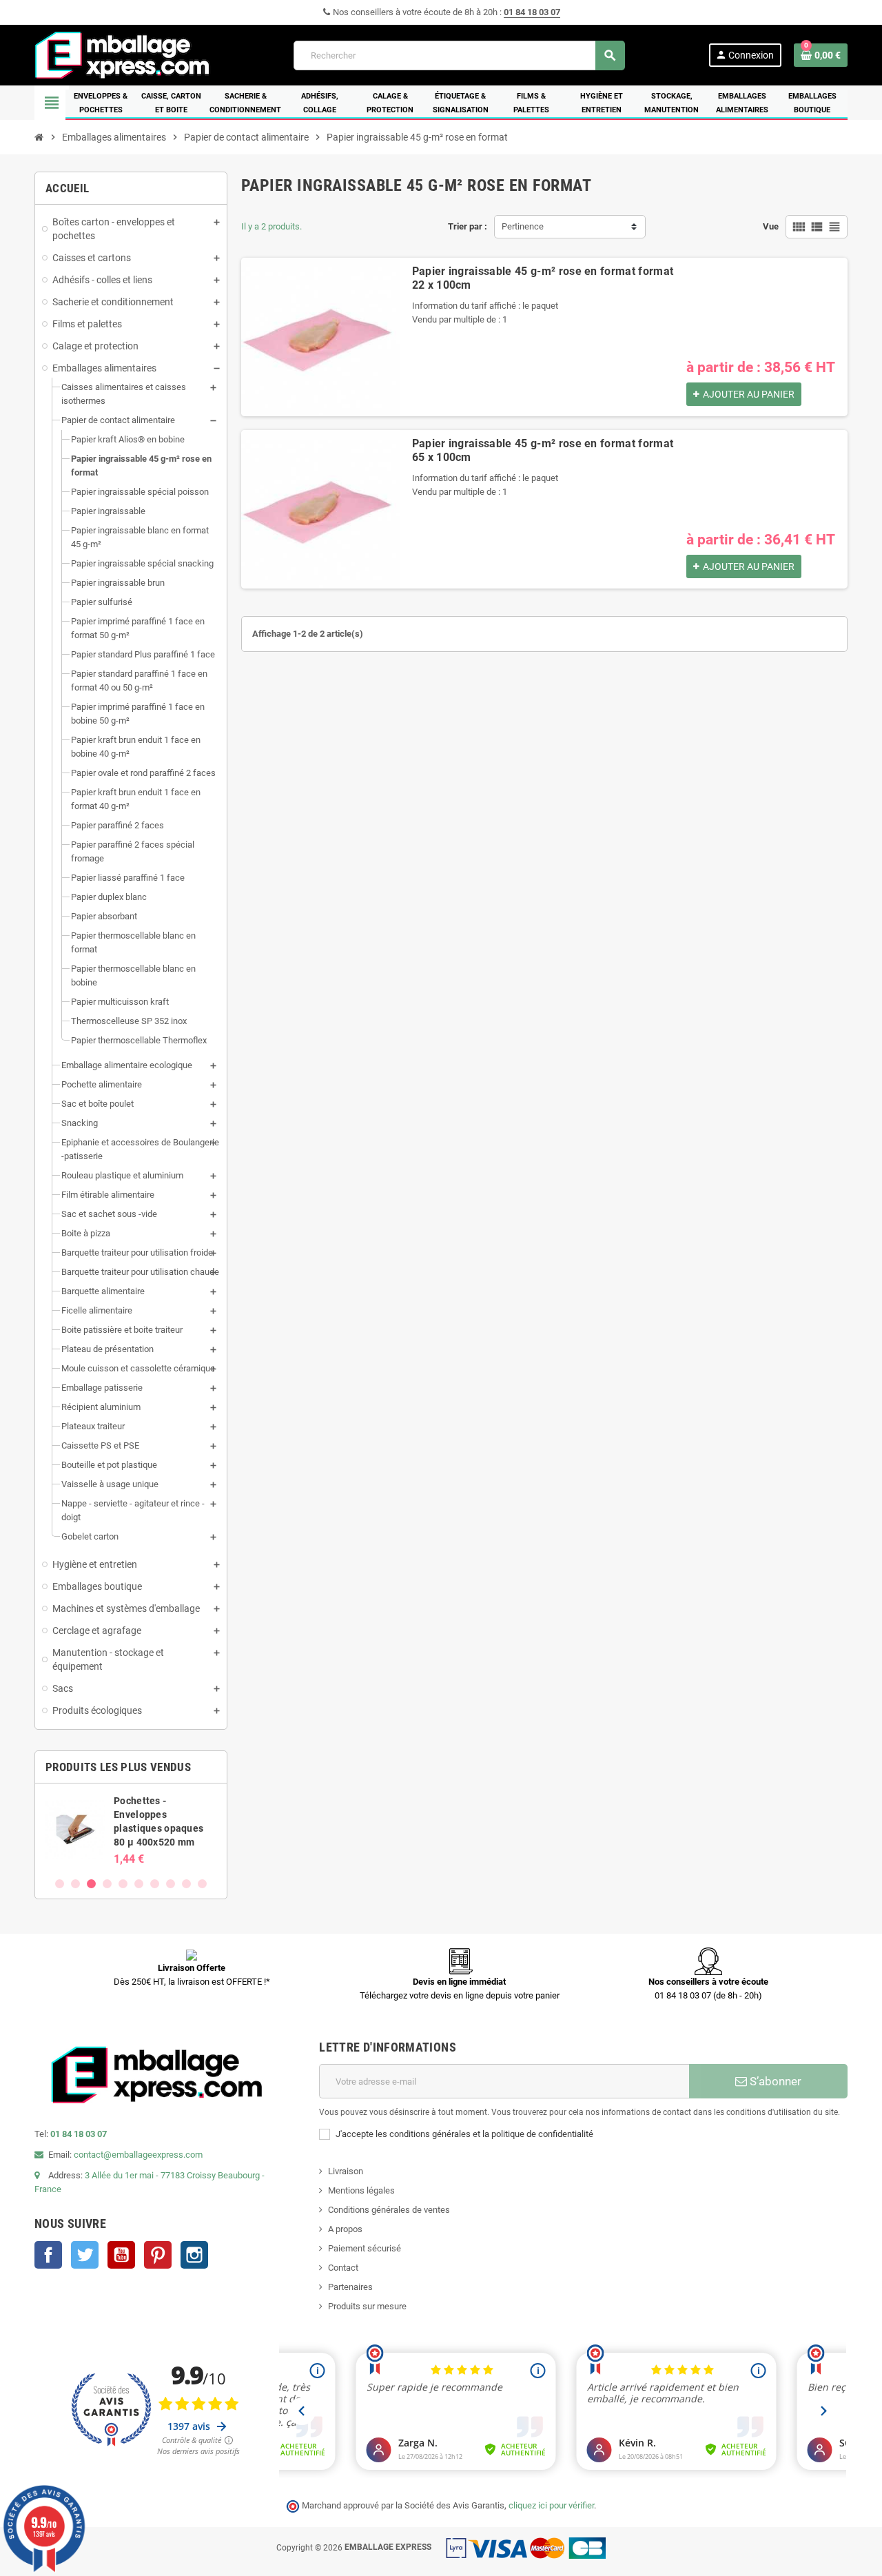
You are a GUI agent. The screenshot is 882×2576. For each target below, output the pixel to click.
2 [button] (75, 1884)
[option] (131, 1830)
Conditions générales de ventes (389, 2210)
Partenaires (350, 2287)
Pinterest (158, 2255)
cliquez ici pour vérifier (551, 2505)
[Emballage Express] (123, 54)
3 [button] (91, 1884)
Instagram (194, 2255)
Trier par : (468, 226)
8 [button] (171, 1884)
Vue (771, 226)
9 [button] (186, 1884)
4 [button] (107, 1884)
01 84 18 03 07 (532, 12)
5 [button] (123, 1884)
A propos (345, 2229)
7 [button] (155, 1884)
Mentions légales (361, 2190)
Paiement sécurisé (365, 2248)
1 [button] (60, 1884)
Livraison (346, 2171)
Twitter (85, 2255)
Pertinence (523, 226)
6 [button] (139, 1884)
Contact (343, 2268)
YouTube (121, 2255)
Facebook (48, 2255)
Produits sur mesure (367, 2306)
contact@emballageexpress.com (138, 2155)
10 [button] (202, 1884)
